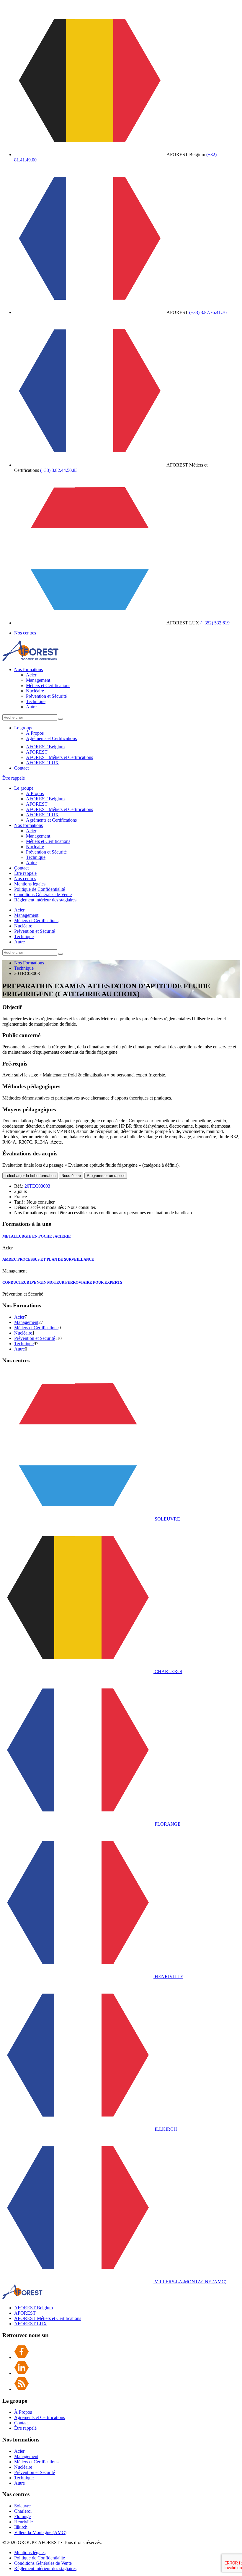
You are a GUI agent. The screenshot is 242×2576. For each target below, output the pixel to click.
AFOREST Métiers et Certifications (59, 757)
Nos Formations (29, 963)
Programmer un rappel (106, 1176)
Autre (31, 707)
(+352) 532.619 (215, 623)
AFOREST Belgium (45, 747)
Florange (22, 2516)
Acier (31, 675)
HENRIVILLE (168, 1977)
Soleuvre (22, 2506)
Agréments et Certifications (51, 738)
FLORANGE (167, 1824)
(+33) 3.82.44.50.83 (59, 470)
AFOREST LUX (42, 763)
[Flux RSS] (22, 2389)
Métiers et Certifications (48, 685)
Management (38, 680)
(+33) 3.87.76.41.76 (208, 312)
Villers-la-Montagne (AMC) (40, 2532)
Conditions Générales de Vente (43, 894)
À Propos (35, 733)
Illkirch (21, 2527)
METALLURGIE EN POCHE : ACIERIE (37, 1236)
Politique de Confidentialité (40, 889)
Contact (21, 768)
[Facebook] (22, 2357)
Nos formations (28, 669)
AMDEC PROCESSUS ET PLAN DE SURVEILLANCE (48, 1259)
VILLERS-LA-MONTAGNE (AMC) (190, 2282)
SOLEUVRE (167, 1519)
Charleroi (23, 2511)
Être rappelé (14, 778)
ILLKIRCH (165, 2129)
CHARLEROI (168, 1671)
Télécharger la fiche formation (30, 1176)
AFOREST (37, 752)
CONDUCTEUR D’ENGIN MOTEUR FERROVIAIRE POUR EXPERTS (62, 1282)
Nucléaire (35, 691)
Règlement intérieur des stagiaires (45, 900)
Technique (36, 701)
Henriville (23, 2522)
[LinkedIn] (22, 2373)
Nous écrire (71, 1176)
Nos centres (25, 633)
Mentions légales (30, 884)
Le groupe (24, 728)
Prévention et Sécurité (46, 696)
